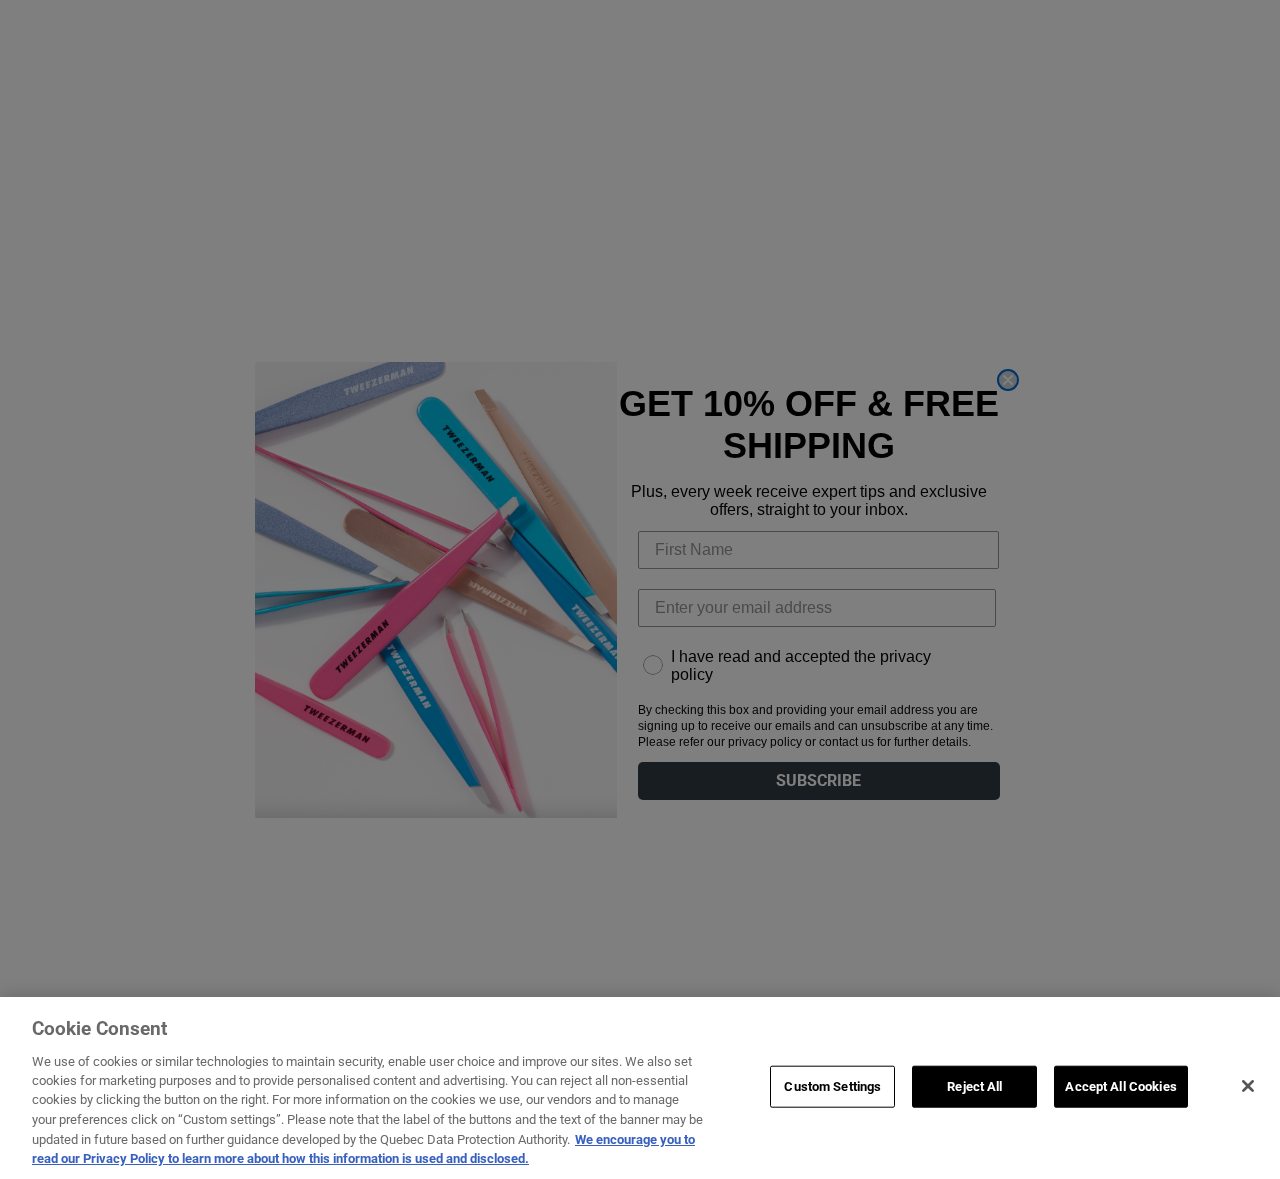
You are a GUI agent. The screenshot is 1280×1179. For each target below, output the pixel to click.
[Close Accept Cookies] (1248, 1086)
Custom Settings (832, 1086)
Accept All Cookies (1120, 1086)
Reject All (974, 1086)
